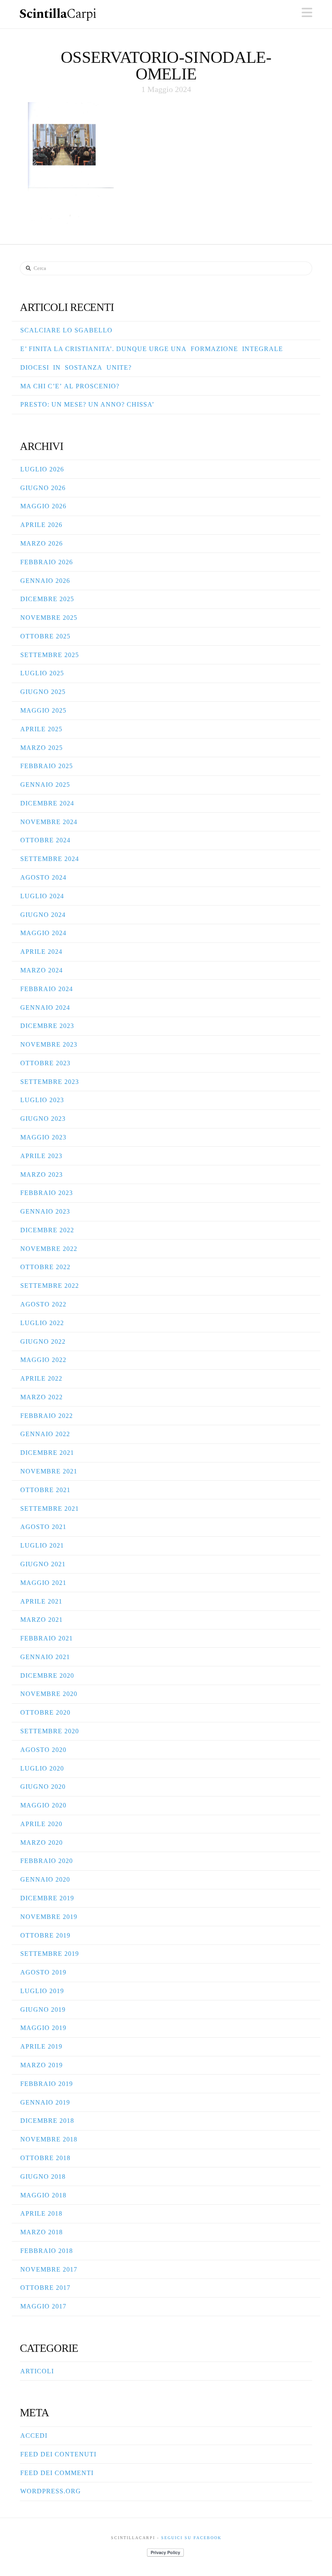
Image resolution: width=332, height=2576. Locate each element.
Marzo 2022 (41, 1397)
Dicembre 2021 (47, 1453)
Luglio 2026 (42, 469)
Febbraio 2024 (47, 989)
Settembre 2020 (50, 1731)
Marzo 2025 (41, 748)
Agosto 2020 (43, 1750)
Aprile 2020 (41, 1824)
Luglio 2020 (42, 1768)
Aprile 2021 (41, 1601)
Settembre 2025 (50, 655)
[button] (307, 13)
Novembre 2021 (49, 1471)
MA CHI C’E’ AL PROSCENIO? (70, 386)
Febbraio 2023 (47, 1193)
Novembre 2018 (49, 2139)
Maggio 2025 (43, 710)
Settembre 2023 (50, 1082)
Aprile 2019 (41, 2046)
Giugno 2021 (43, 1564)
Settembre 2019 (50, 1954)
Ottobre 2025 (45, 636)
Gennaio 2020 (45, 1879)
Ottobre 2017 (45, 2288)
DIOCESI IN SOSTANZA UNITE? (76, 367)
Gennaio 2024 (45, 1007)
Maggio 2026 (43, 506)
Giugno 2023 (43, 1119)
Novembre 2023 (49, 1044)
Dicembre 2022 (47, 1230)
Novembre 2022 (49, 1249)
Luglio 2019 (42, 1991)
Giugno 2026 (43, 488)
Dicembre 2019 (47, 1898)
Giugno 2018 (43, 2177)
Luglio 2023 (42, 1100)
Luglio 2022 (42, 1323)
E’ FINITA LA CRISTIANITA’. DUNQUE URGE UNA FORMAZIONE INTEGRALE (152, 349)
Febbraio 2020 (47, 1861)
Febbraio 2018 (47, 2251)
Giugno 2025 (43, 692)
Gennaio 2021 (45, 1657)
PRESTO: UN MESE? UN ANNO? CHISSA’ (87, 404)
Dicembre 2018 (47, 2121)
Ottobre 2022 (45, 1267)
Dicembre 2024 (47, 803)
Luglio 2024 (42, 896)
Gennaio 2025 (45, 785)
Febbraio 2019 (47, 2084)
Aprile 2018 (41, 2213)
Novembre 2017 (49, 2269)
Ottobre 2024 (45, 840)
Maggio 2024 (43, 933)
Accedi (34, 2436)
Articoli (37, 2371)
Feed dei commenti (57, 2473)
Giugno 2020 (43, 1787)
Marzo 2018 (41, 2232)
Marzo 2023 (41, 1175)
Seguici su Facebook (191, 2538)
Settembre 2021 (50, 1509)
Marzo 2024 (41, 970)
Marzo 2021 (41, 1620)
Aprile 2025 (41, 729)
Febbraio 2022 (47, 1416)
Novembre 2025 (49, 618)
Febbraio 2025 (47, 766)
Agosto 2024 (43, 877)
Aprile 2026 (41, 525)
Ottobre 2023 (45, 1063)
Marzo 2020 (41, 1843)
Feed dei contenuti (58, 2454)
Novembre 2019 (49, 1917)
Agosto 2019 (43, 1972)
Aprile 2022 (41, 1378)
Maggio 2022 (43, 1360)
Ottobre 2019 (45, 1935)
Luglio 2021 (42, 1545)
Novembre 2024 (49, 822)
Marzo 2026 (41, 543)
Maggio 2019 (43, 2028)
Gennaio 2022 (45, 1434)
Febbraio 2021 (47, 1638)
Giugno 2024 (43, 915)
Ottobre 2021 (45, 1490)
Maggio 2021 (43, 1583)
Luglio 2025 (42, 673)
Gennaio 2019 (45, 2102)
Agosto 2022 (43, 1304)
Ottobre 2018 (45, 2158)
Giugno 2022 (43, 1342)
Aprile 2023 (41, 1156)
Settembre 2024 (50, 859)
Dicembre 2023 (47, 1026)
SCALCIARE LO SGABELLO (66, 330)
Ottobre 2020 (45, 1712)
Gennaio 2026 (45, 581)
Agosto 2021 (43, 1527)
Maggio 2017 (43, 2306)
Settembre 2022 (50, 1286)
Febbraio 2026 (47, 562)
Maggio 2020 (43, 1805)
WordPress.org (51, 2491)
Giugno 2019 (43, 2010)
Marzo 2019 (41, 2065)
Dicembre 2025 (47, 599)
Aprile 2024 (41, 952)
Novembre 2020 (49, 1694)
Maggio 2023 (43, 1137)
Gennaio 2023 (45, 1211)
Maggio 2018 (43, 2195)
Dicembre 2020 (47, 1676)
